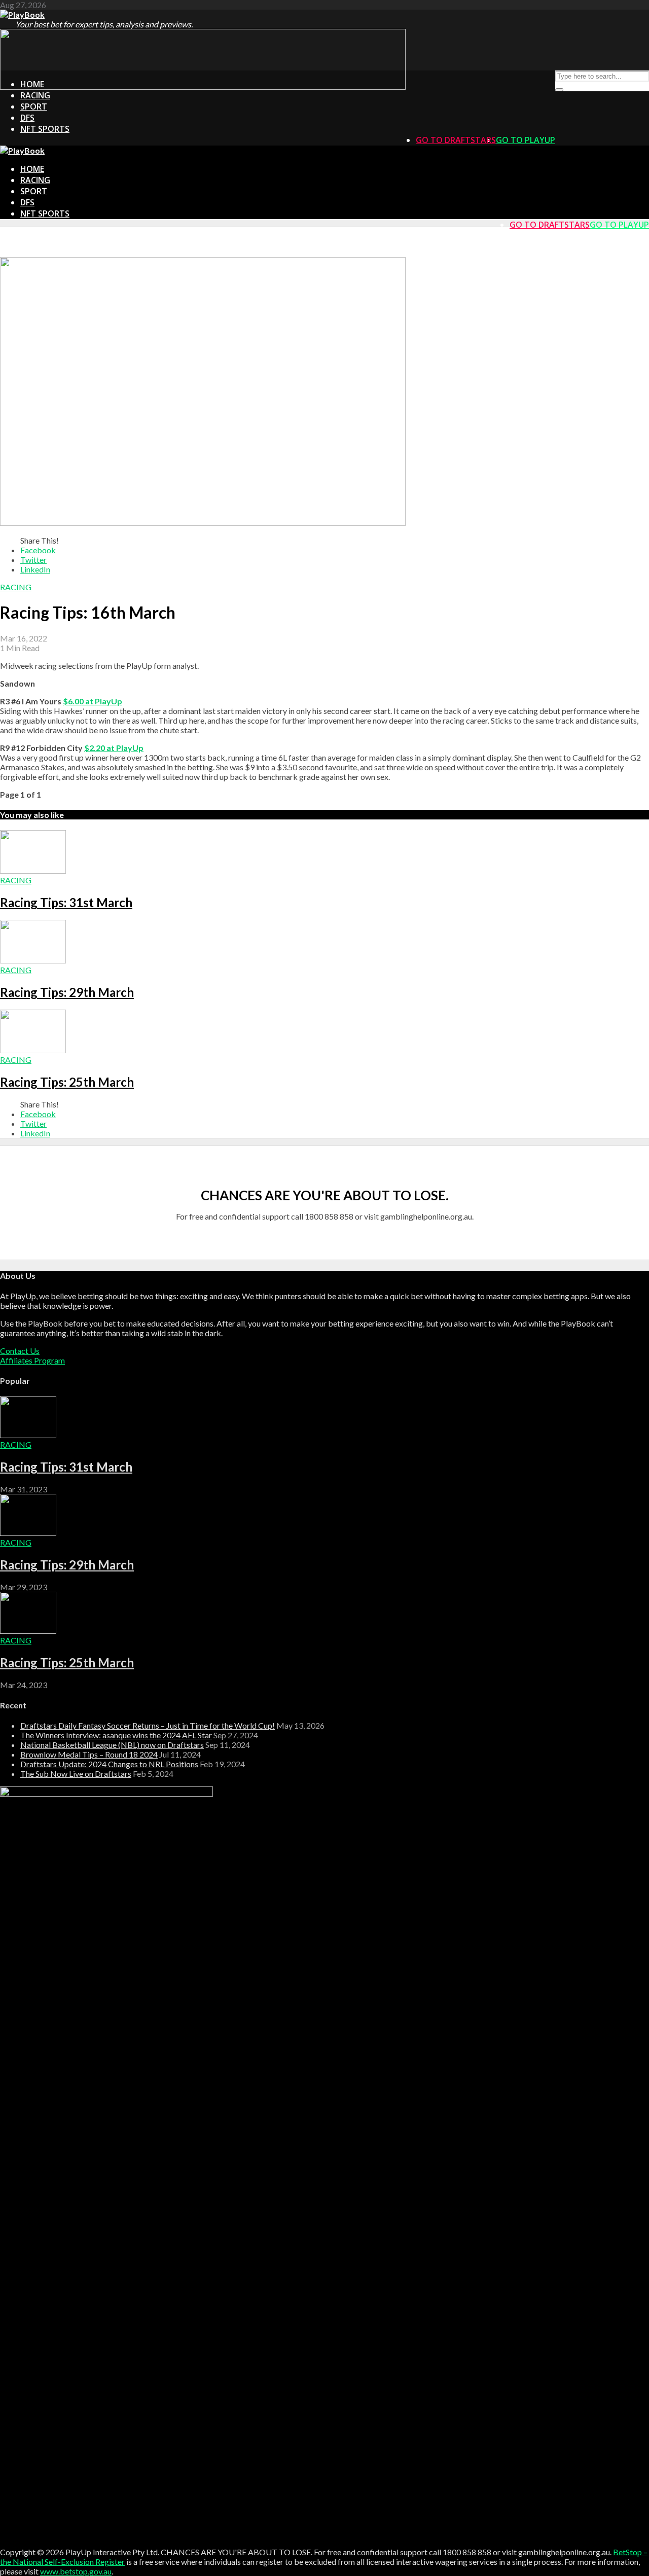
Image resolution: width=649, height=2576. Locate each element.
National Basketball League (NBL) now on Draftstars (112, 1745)
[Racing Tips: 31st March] (33, 870)
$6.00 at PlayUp (93, 701)
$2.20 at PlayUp (114, 748)
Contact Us (20, 1351)
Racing (35, 95)
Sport (34, 106)
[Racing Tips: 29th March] (33, 960)
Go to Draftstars (456, 140)
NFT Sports (45, 129)
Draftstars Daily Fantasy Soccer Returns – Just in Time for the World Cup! (148, 1725)
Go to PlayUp (526, 140)
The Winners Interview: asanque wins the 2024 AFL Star (116, 1735)
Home (32, 84)
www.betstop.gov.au (76, 2571)
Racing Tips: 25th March (67, 1082)
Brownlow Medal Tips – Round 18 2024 (89, 1754)
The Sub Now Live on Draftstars (76, 1774)
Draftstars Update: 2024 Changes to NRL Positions (109, 1764)
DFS (27, 118)
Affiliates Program (32, 1360)
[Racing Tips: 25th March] (33, 1050)
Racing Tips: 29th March (67, 992)
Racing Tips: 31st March (66, 902)
